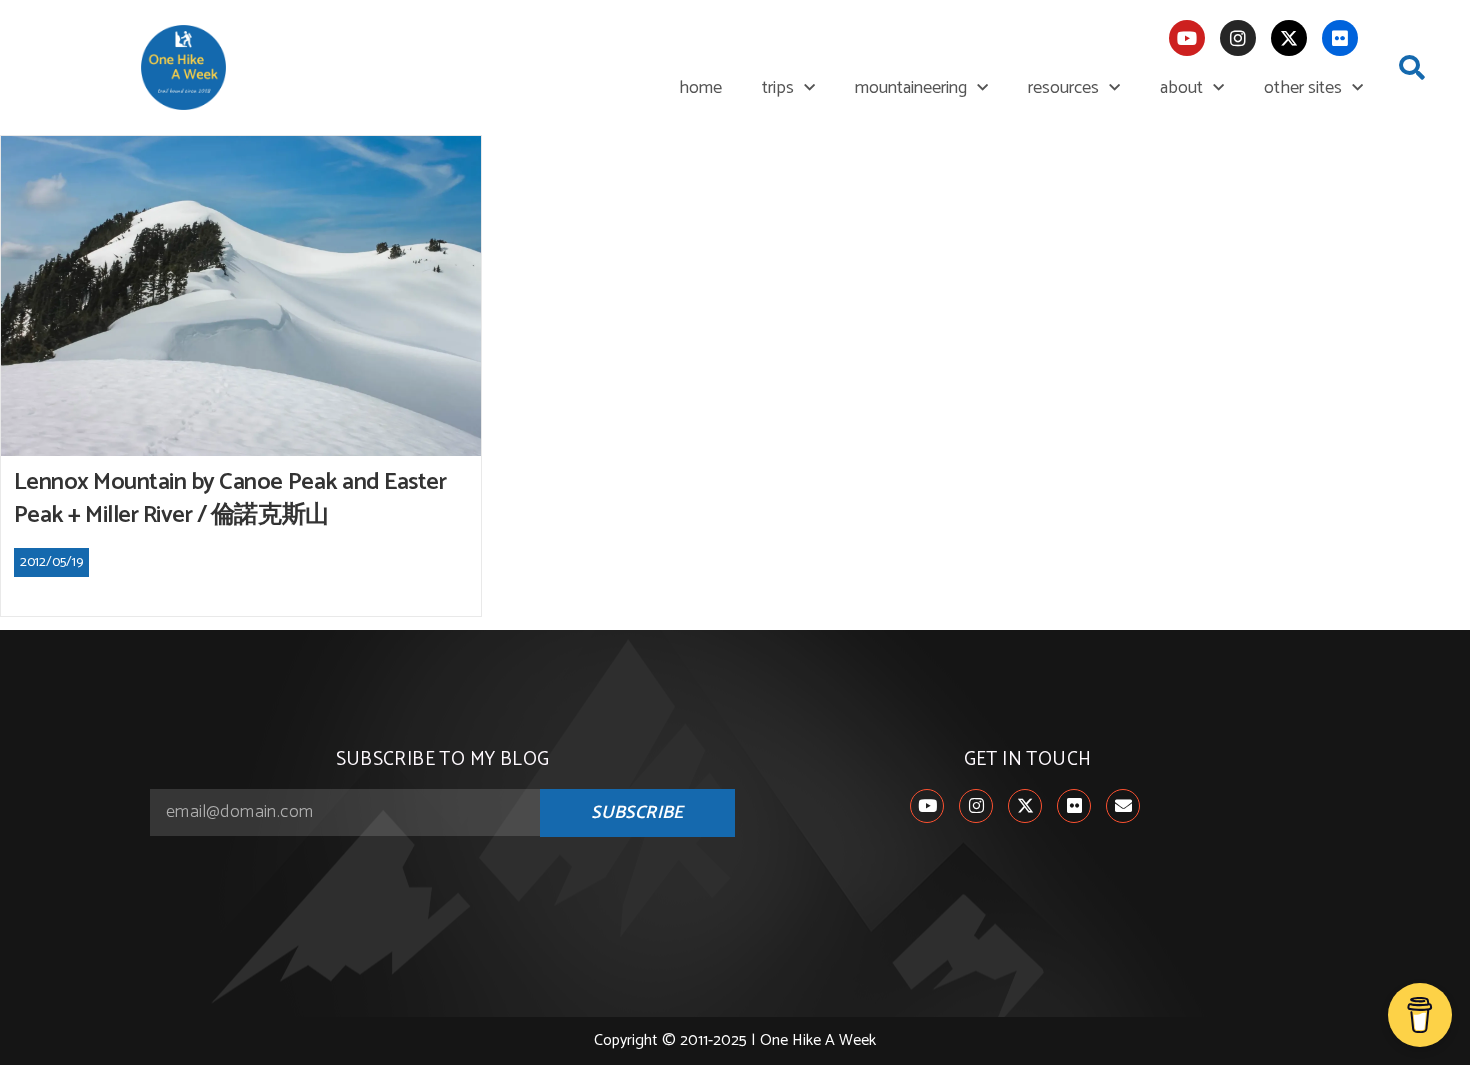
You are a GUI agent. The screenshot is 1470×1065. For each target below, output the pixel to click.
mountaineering (911, 88)
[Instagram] (1238, 38)
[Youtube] (1187, 38)
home (700, 88)
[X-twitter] (1289, 38)
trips (778, 88)
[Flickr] (1340, 38)
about (1181, 88)
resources (1063, 88)
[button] (1412, 68)
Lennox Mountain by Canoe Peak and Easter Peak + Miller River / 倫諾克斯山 (230, 499)
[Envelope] (1123, 806)
